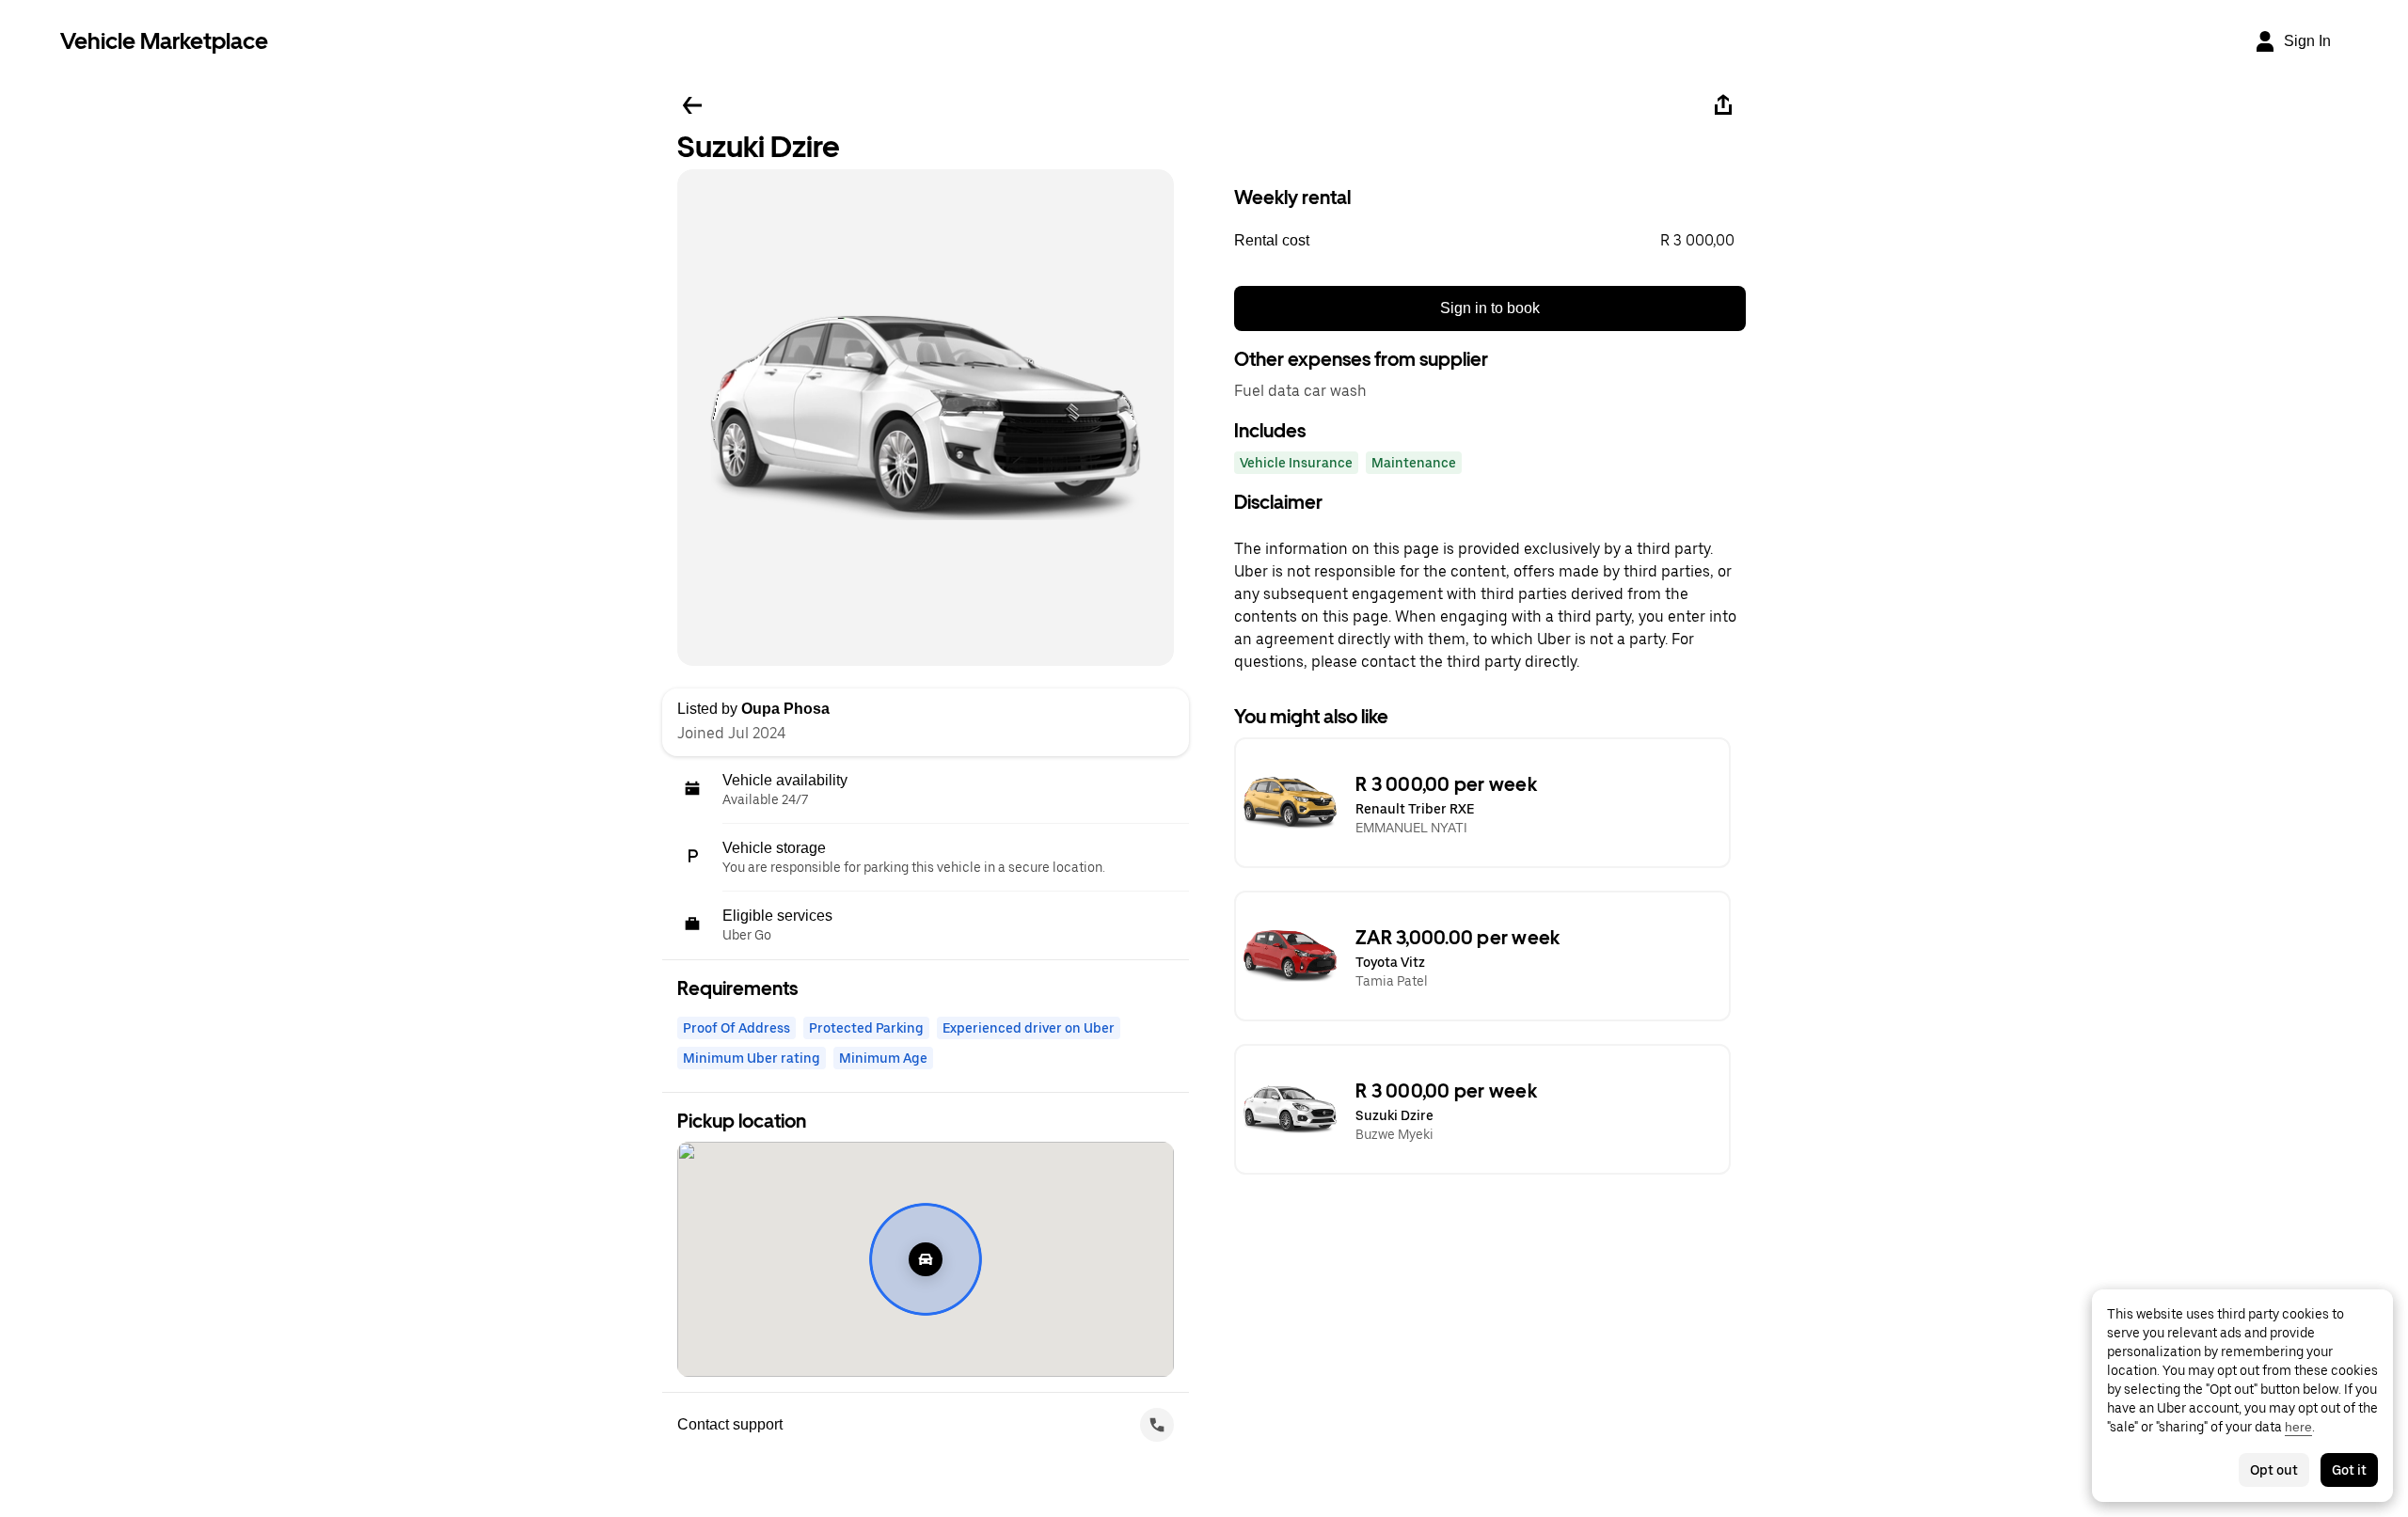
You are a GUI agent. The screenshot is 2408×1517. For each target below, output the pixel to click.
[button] (1490, 241)
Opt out (2274, 1470)
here (2298, 1427)
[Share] (1723, 105)
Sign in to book (1490, 308)
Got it (2349, 1470)
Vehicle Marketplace (164, 41)
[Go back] (692, 105)
